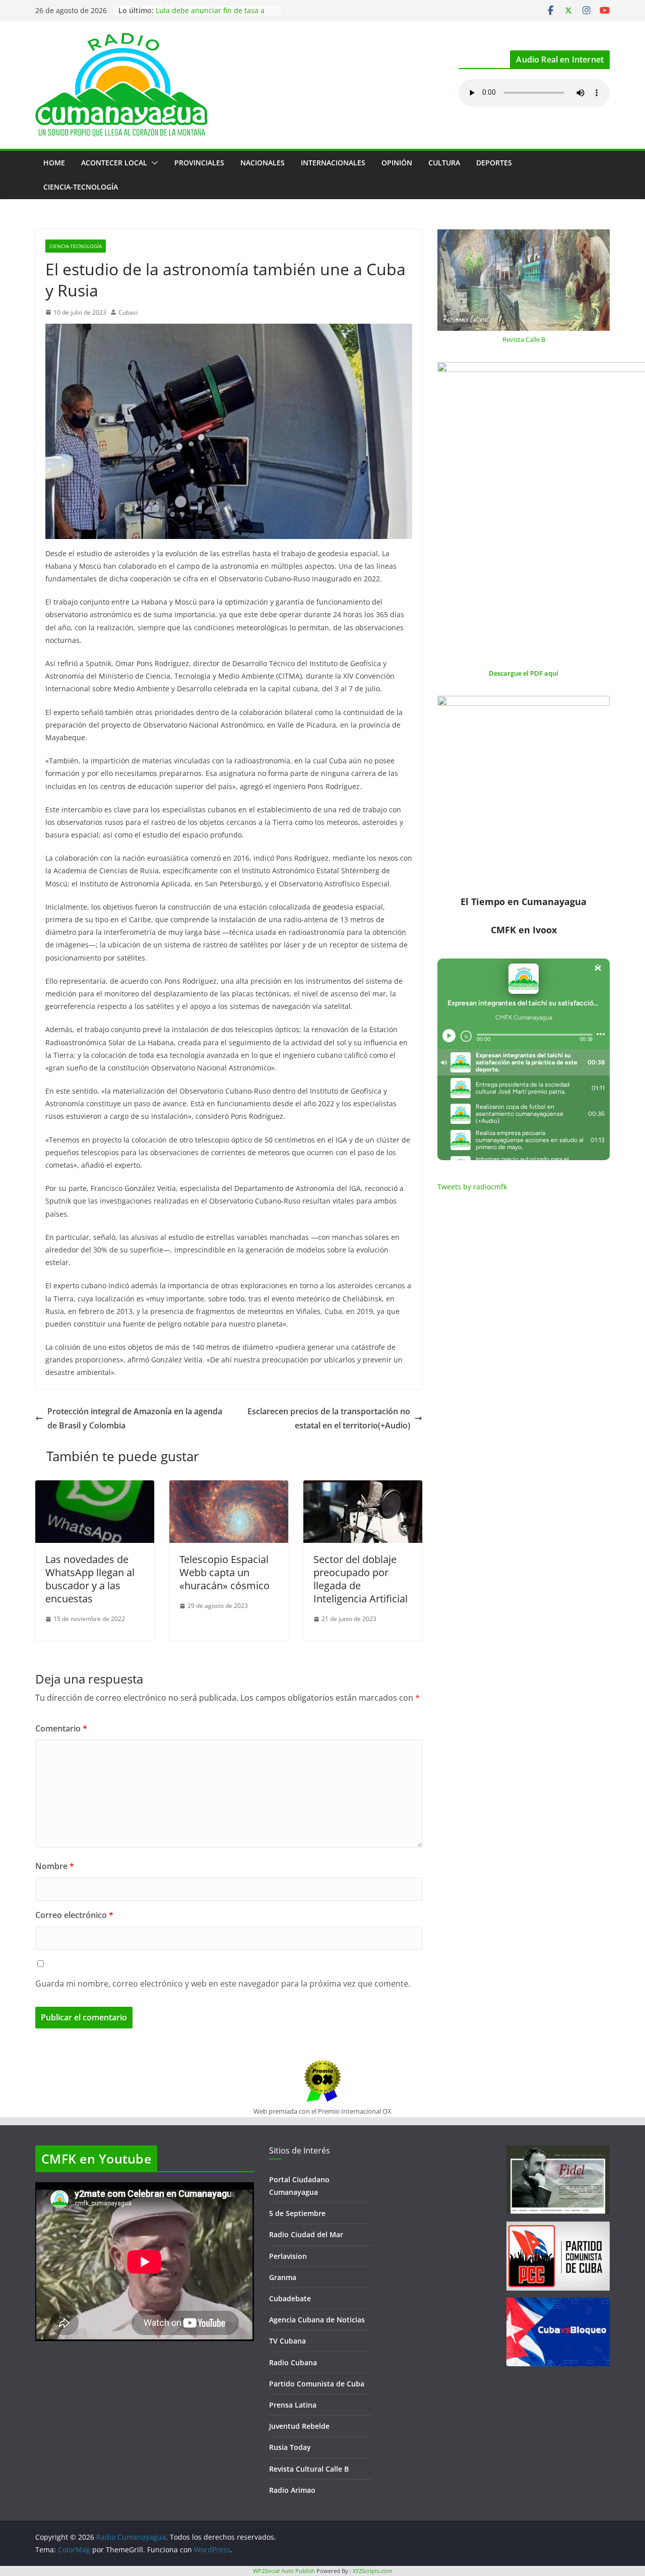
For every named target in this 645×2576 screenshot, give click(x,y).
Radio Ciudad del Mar (306, 2234)
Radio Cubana (293, 2362)
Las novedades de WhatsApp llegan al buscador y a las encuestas (90, 1579)
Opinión (397, 163)
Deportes (494, 163)
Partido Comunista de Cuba (317, 2384)
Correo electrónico (74, 1915)
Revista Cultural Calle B (309, 2469)
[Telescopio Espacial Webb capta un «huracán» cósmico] (229, 1487)
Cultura (444, 163)
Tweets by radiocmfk (472, 1187)
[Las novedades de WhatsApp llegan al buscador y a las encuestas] (95, 1487)
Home (54, 163)
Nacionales (263, 163)
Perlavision (288, 2256)
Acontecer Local (114, 163)
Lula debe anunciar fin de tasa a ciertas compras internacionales (210, 15)
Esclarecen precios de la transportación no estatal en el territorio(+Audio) (329, 1419)
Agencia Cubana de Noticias (317, 2320)
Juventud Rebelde (299, 2426)
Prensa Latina (293, 2405)
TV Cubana (287, 2341)
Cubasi (128, 312)
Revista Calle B (524, 339)
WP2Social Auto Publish (284, 2571)
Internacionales (333, 163)
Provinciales (199, 163)
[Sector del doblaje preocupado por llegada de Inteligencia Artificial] (363, 1487)
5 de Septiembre (297, 2213)
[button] (153, 163)
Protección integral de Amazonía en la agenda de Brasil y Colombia (135, 1419)
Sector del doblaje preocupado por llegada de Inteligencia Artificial (361, 1579)
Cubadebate (290, 2298)
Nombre (55, 1866)
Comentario (61, 1728)
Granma (283, 2277)
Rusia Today (290, 2447)
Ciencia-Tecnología (81, 187)
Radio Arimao (292, 2490)
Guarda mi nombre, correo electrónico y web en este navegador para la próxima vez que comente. (223, 1984)
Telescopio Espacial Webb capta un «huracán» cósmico (224, 1572)
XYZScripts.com (372, 2571)
